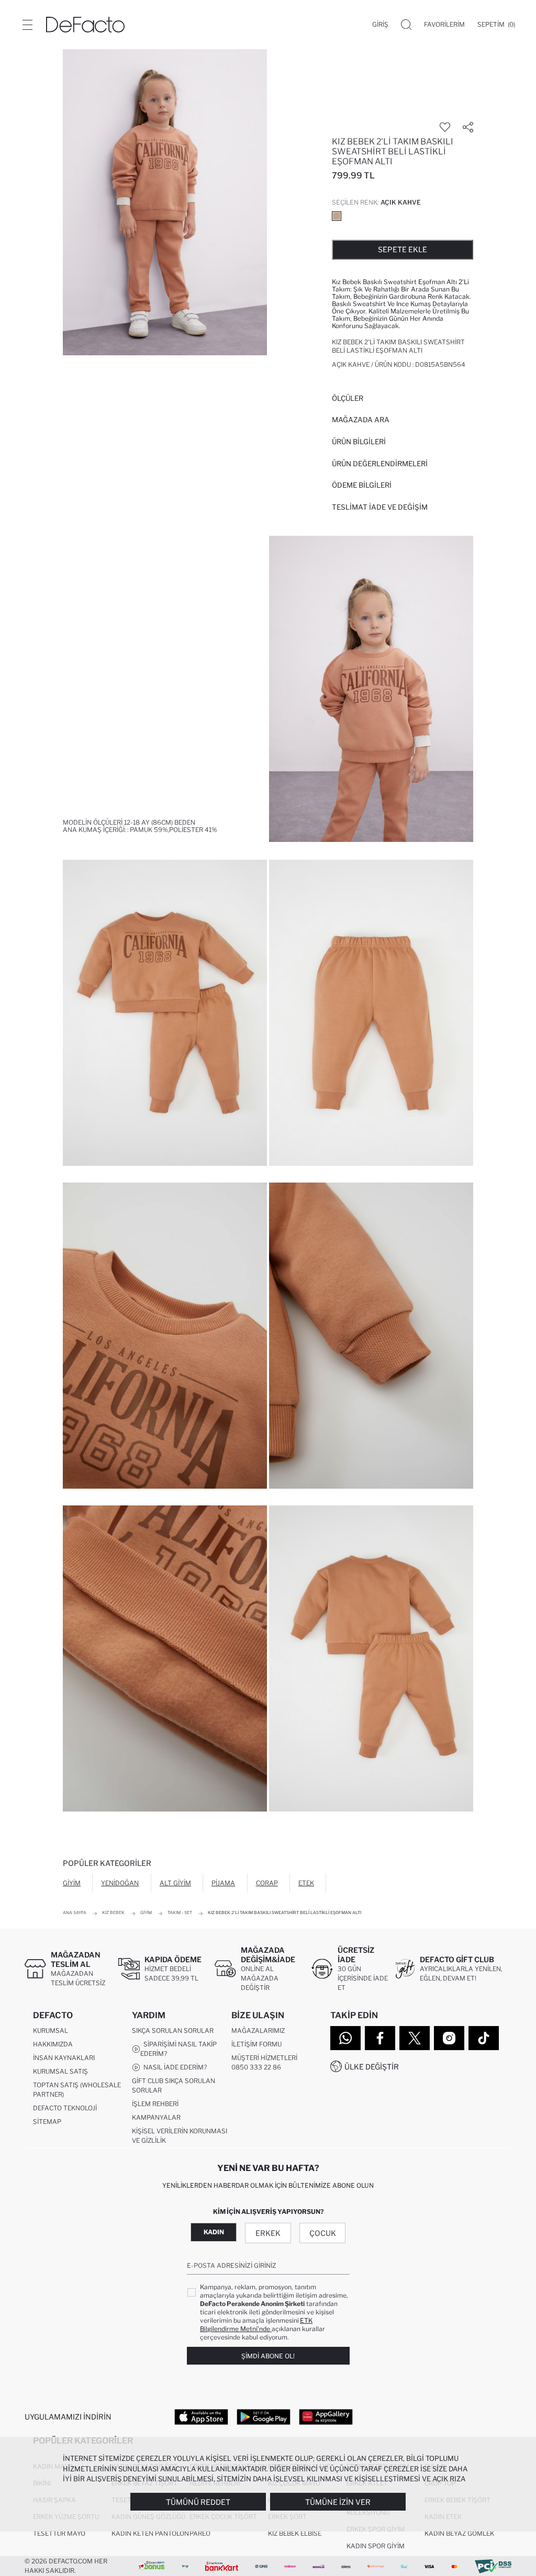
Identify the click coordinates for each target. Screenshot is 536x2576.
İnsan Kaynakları (64, 2058)
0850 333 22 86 (256, 2067)
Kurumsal (51, 2031)
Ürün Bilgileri (359, 442)
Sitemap (47, 2122)
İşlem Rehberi (155, 2104)
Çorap (267, 1883)
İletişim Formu (256, 2044)
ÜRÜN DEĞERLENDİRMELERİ (380, 464)
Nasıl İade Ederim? (174, 2067)
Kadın (214, 2232)
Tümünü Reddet (198, 2502)
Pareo (200, 2533)
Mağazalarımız (258, 2031)
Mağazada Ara (361, 420)
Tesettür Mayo (59, 2533)
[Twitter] (415, 2038)
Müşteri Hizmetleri (264, 2058)
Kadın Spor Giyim (376, 2546)
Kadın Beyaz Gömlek (459, 2533)
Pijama (223, 1883)
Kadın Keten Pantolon (150, 2533)
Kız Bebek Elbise (295, 2533)
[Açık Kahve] (337, 216)
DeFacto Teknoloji (65, 2108)
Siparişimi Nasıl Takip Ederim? (178, 2049)
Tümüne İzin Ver (338, 2502)
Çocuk (323, 2233)
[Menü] (27, 25)
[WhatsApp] (345, 2038)
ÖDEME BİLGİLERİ (362, 485)
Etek (306, 1883)
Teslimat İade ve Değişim (380, 507)
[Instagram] (449, 2038)
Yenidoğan (120, 1883)
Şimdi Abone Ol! (268, 2356)
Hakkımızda (53, 2044)
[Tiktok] (484, 2038)
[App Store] (201, 2416)
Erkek (268, 2233)
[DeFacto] (85, 25)
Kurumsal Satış (60, 2071)
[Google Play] (264, 2416)
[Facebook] (380, 2038)
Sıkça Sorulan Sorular (173, 2031)
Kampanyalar (156, 2117)
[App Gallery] (326, 2416)
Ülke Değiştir (372, 2067)
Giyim (72, 1883)
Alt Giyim (175, 1883)
